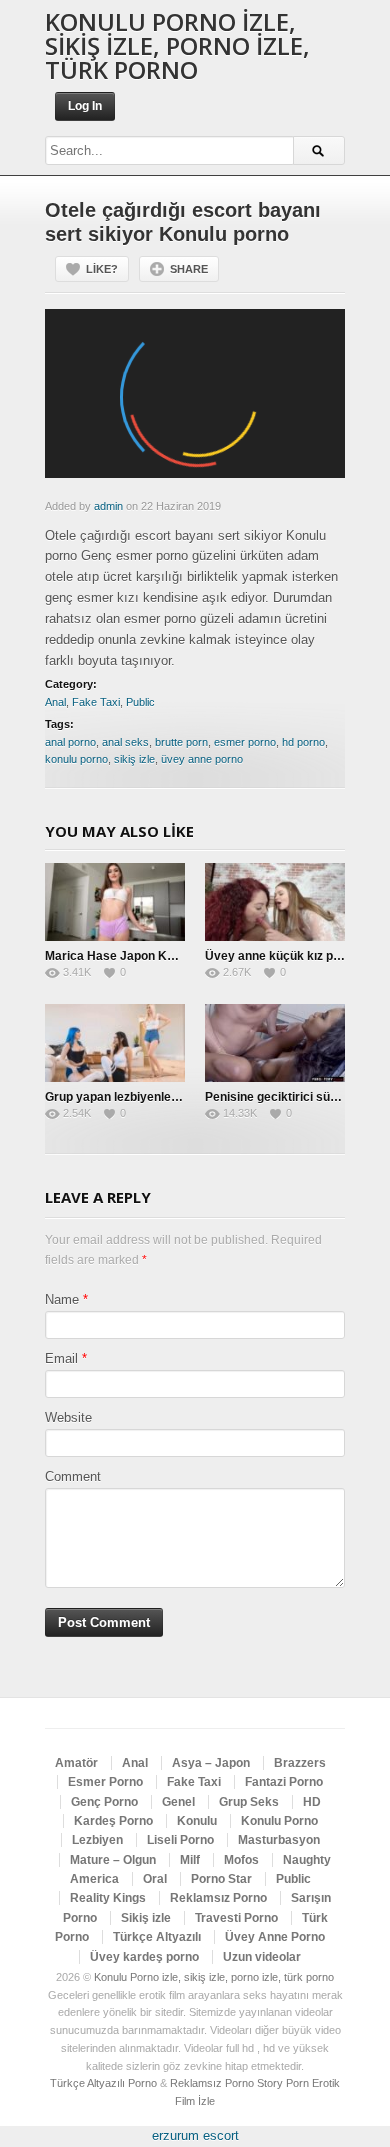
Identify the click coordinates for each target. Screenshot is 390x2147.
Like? (102, 269)
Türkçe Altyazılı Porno (103, 2083)
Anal (55, 702)
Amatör (76, 1763)
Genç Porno (104, 1802)
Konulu (197, 1821)
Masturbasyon (279, 1840)
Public (140, 702)
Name (62, 1299)
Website (68, 1417)
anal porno (70, 742)
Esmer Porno (105, 1782)
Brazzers (300, 1763)
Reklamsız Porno (218, 1898)
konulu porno (76, 759)
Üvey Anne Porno (275, 1937)
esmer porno (245, 742)
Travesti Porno (236, 1918)
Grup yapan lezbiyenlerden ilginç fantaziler (165, 1097)
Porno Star (221, 1879)
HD (312, 1802)
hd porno (303, 742)
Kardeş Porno (113, 1821)
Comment (73, 1476)
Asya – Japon (211, 1763)
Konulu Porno (279, 1821)
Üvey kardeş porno (144, 1957)
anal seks (125, 742)
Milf (190, 1860)
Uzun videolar (262, 1957)
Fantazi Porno (284, 1782)
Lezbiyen (97, 1840)
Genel (178, 1802)
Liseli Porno (180, 1840)
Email (61, 1358)
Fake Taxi (96, 702)
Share (189, 269)
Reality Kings (108, 1898)
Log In (85, 106)
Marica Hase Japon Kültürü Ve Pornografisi (167, 956)
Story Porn (283, 2083)
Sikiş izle (146, 1918)
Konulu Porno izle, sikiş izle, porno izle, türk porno (177, 45)
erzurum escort (195, 2135)
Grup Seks (249, 1802)
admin (108, 506)
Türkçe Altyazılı (157, 1937)
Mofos (241, 1860)
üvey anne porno (202, 759)
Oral (155, 1879)
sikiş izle (134, 759)
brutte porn (181, 742)
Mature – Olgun (113, 1860)
